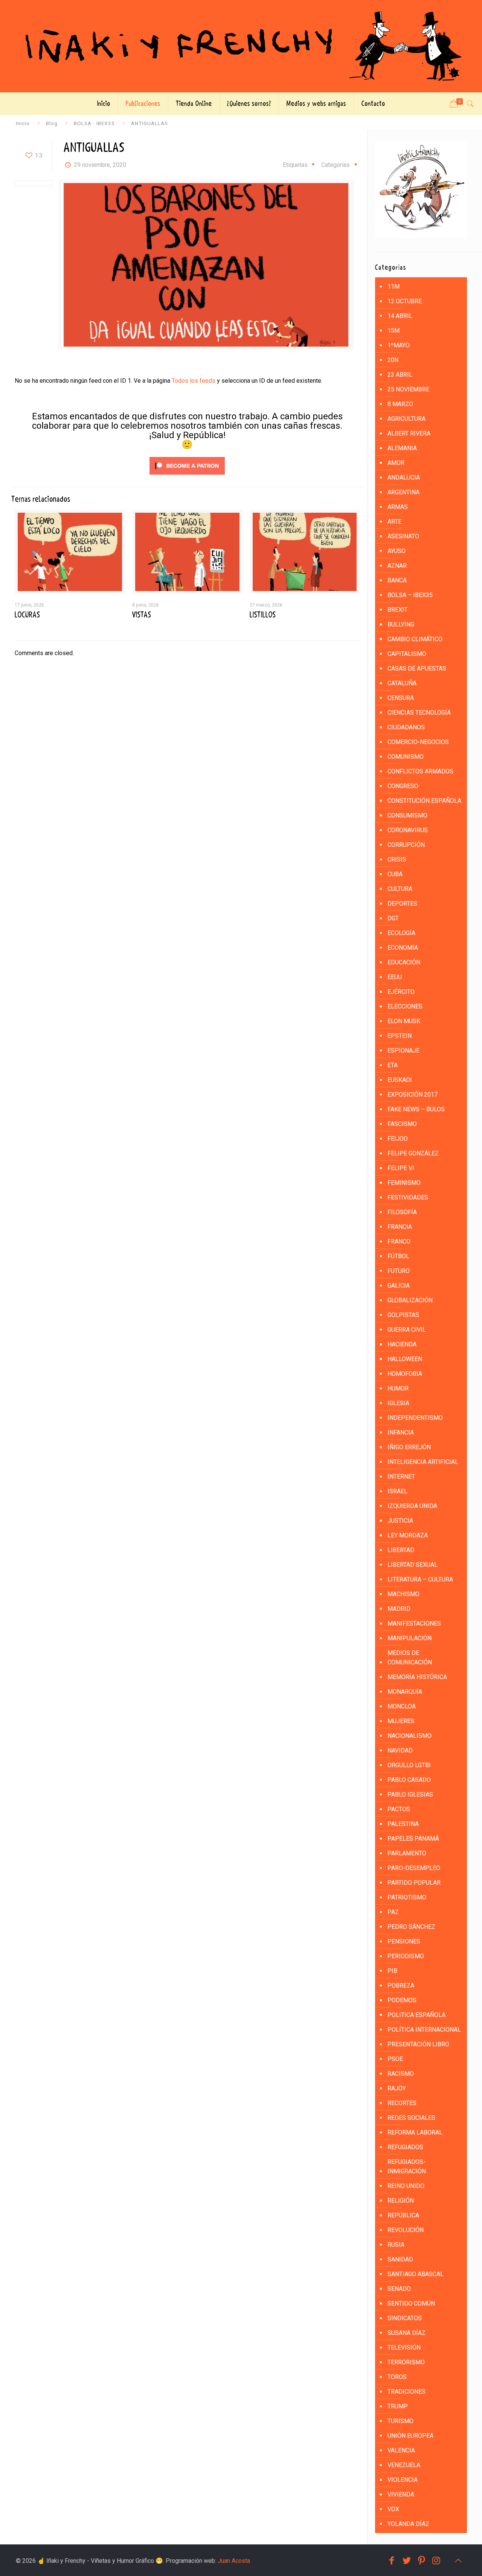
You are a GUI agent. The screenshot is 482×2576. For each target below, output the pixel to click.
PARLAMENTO (407, 1853)
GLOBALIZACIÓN (410, 1300)
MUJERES (401, 1721)
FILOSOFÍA (402, 1212)
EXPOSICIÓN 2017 (413, 1095)
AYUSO (397, 551)
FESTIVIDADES (408, 1197)
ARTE (394, 522)
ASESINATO (403, 536)
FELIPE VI (401, 1168)
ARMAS (398, 507)
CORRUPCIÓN (406, 845)
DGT (393, 918)
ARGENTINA (403, 492)
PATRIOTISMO (407, 1897)
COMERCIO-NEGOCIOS (418, 742)
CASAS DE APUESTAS (417, 668)
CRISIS (397, 859)
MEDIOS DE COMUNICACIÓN (410, 1658)
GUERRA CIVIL (407, 1330)
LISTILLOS (263, 615)
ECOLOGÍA (401, 933)
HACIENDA (402, 1344)
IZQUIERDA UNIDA (412, 1506)
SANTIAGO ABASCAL (416, 2274)
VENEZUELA (404, 2465)
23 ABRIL (400, 375)
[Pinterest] (422, 2561)
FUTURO (399, 1271)
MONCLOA (402, 1706)
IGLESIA (398, 1403)
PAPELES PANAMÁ (413, 1839)
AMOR (396, 463)
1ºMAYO (399, 345)
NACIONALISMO (410, 1736)
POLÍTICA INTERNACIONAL (424, 2030)
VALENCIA (401, 2450)
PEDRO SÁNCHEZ (411, 1927)
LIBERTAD (401, 1550)
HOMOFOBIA (405, 1374)
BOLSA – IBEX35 (410, 595)
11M (394, 286)
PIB (392, 1971)
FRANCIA (400, 1227)
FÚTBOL (398, 1256)
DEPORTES (402, 904)
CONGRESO (403, 786)
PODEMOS (402, 2000)
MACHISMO (403, 1594)
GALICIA (399, 1286)
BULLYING (401, 624)
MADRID (399, 1609)
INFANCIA (401, 1432)
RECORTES (402, 2103)
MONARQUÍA (405, 1692)
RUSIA (396, 2245)
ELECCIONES (405, 1006)
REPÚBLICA (403, 2215)
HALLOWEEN (405, 1359)
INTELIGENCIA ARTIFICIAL (423, 1462)
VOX (393, 2509)
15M (394, 331)
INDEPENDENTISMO (415, 1418)
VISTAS (142, 615)
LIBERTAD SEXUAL (413, 1565)
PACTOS (399, 1809)
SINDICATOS (405, 2318)
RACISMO (401, 2074)
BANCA (397, 580)
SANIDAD (400, 2259)
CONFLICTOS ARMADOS (420, 771)
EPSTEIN (400, 1036)
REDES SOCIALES (411, 2118)
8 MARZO (400, 404)
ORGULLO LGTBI (409, 1765)
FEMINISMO (404, 1183)
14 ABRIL (400, 316)
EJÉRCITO (401, 992)
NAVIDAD (400, 1750)
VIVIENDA (401, 2494)
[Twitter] (407, 2561)
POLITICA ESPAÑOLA (416, 2015)
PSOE (395, 2059)
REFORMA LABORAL (415, 2132)
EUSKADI (400, 1080)
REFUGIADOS (405, 2147)
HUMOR (398, 1388)
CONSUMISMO (407, 815)
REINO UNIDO (406, 2186)
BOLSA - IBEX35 (94, 123)
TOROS (397, 2377)
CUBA (395, 874)
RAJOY (397, 2088)
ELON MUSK (404, 1021)
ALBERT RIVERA (409, 433)
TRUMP (398, 2406)
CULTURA (400, 889)
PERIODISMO (406, 1956)
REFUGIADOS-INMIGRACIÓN (407, 2167)
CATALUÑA (402, 683)
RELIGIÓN (401, 2201)
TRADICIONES (406, 2392)
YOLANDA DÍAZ (408, 2524)
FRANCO (399, 1241)
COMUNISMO (406, 757)
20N (393, 360)
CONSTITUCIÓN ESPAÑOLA (424, 801)
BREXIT (397, 610)
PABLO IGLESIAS (410, 1794)
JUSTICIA (400, 1521)
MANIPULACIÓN (410, 1638)
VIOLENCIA (403, 2480)
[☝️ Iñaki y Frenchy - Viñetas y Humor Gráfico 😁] (241, 46)
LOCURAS (27, 615)
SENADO (399, 2289)
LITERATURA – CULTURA (420, 1579)
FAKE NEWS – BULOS (416, 1109)
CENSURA (401, 698)
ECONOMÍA (403, 948)
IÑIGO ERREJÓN (409, 1447)
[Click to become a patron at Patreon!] (187, 476)
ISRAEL (397, 1491)
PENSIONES (404, 1941)
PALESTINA (403, 1824)
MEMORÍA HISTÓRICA (417, 1677)
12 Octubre (405, 301)
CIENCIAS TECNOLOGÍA (419, 713)
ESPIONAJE (403, 1050)
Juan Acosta (234, 2561)
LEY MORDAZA (408, 1535)
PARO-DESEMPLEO (414, 1868)
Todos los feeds (194, 381)
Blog (52, 123)
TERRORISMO (406, 2362)
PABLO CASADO (409, 1780)
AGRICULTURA (406, 419)
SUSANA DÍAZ (406, 2333)
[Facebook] (392, 2561)
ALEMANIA (402, 448)
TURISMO (400, 2421)
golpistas (403, 1315)
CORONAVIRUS (408, 830)
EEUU (395, 977)
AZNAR (397, 566)
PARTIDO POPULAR (414, 1883)
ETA (393, 1065)
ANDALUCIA (404, 477)
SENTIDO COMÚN (411, 2303)
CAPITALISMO (407, 654)
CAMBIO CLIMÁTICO (415, 639)
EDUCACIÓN (404, 962)
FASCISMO (402, 1124)
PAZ (393, 1912)
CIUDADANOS (406, 727)
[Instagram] (436, 2561)
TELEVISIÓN (404, 2348)
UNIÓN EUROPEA (410, 2436)
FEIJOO (398, 1139)
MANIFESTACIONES (414, 1623)
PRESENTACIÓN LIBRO (418, 2044)
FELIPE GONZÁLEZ (413, 1153)
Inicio (23, 123)
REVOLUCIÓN (406, 2230)
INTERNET (401, 1477)
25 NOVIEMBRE (408, 389)
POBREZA (401, 1985)
